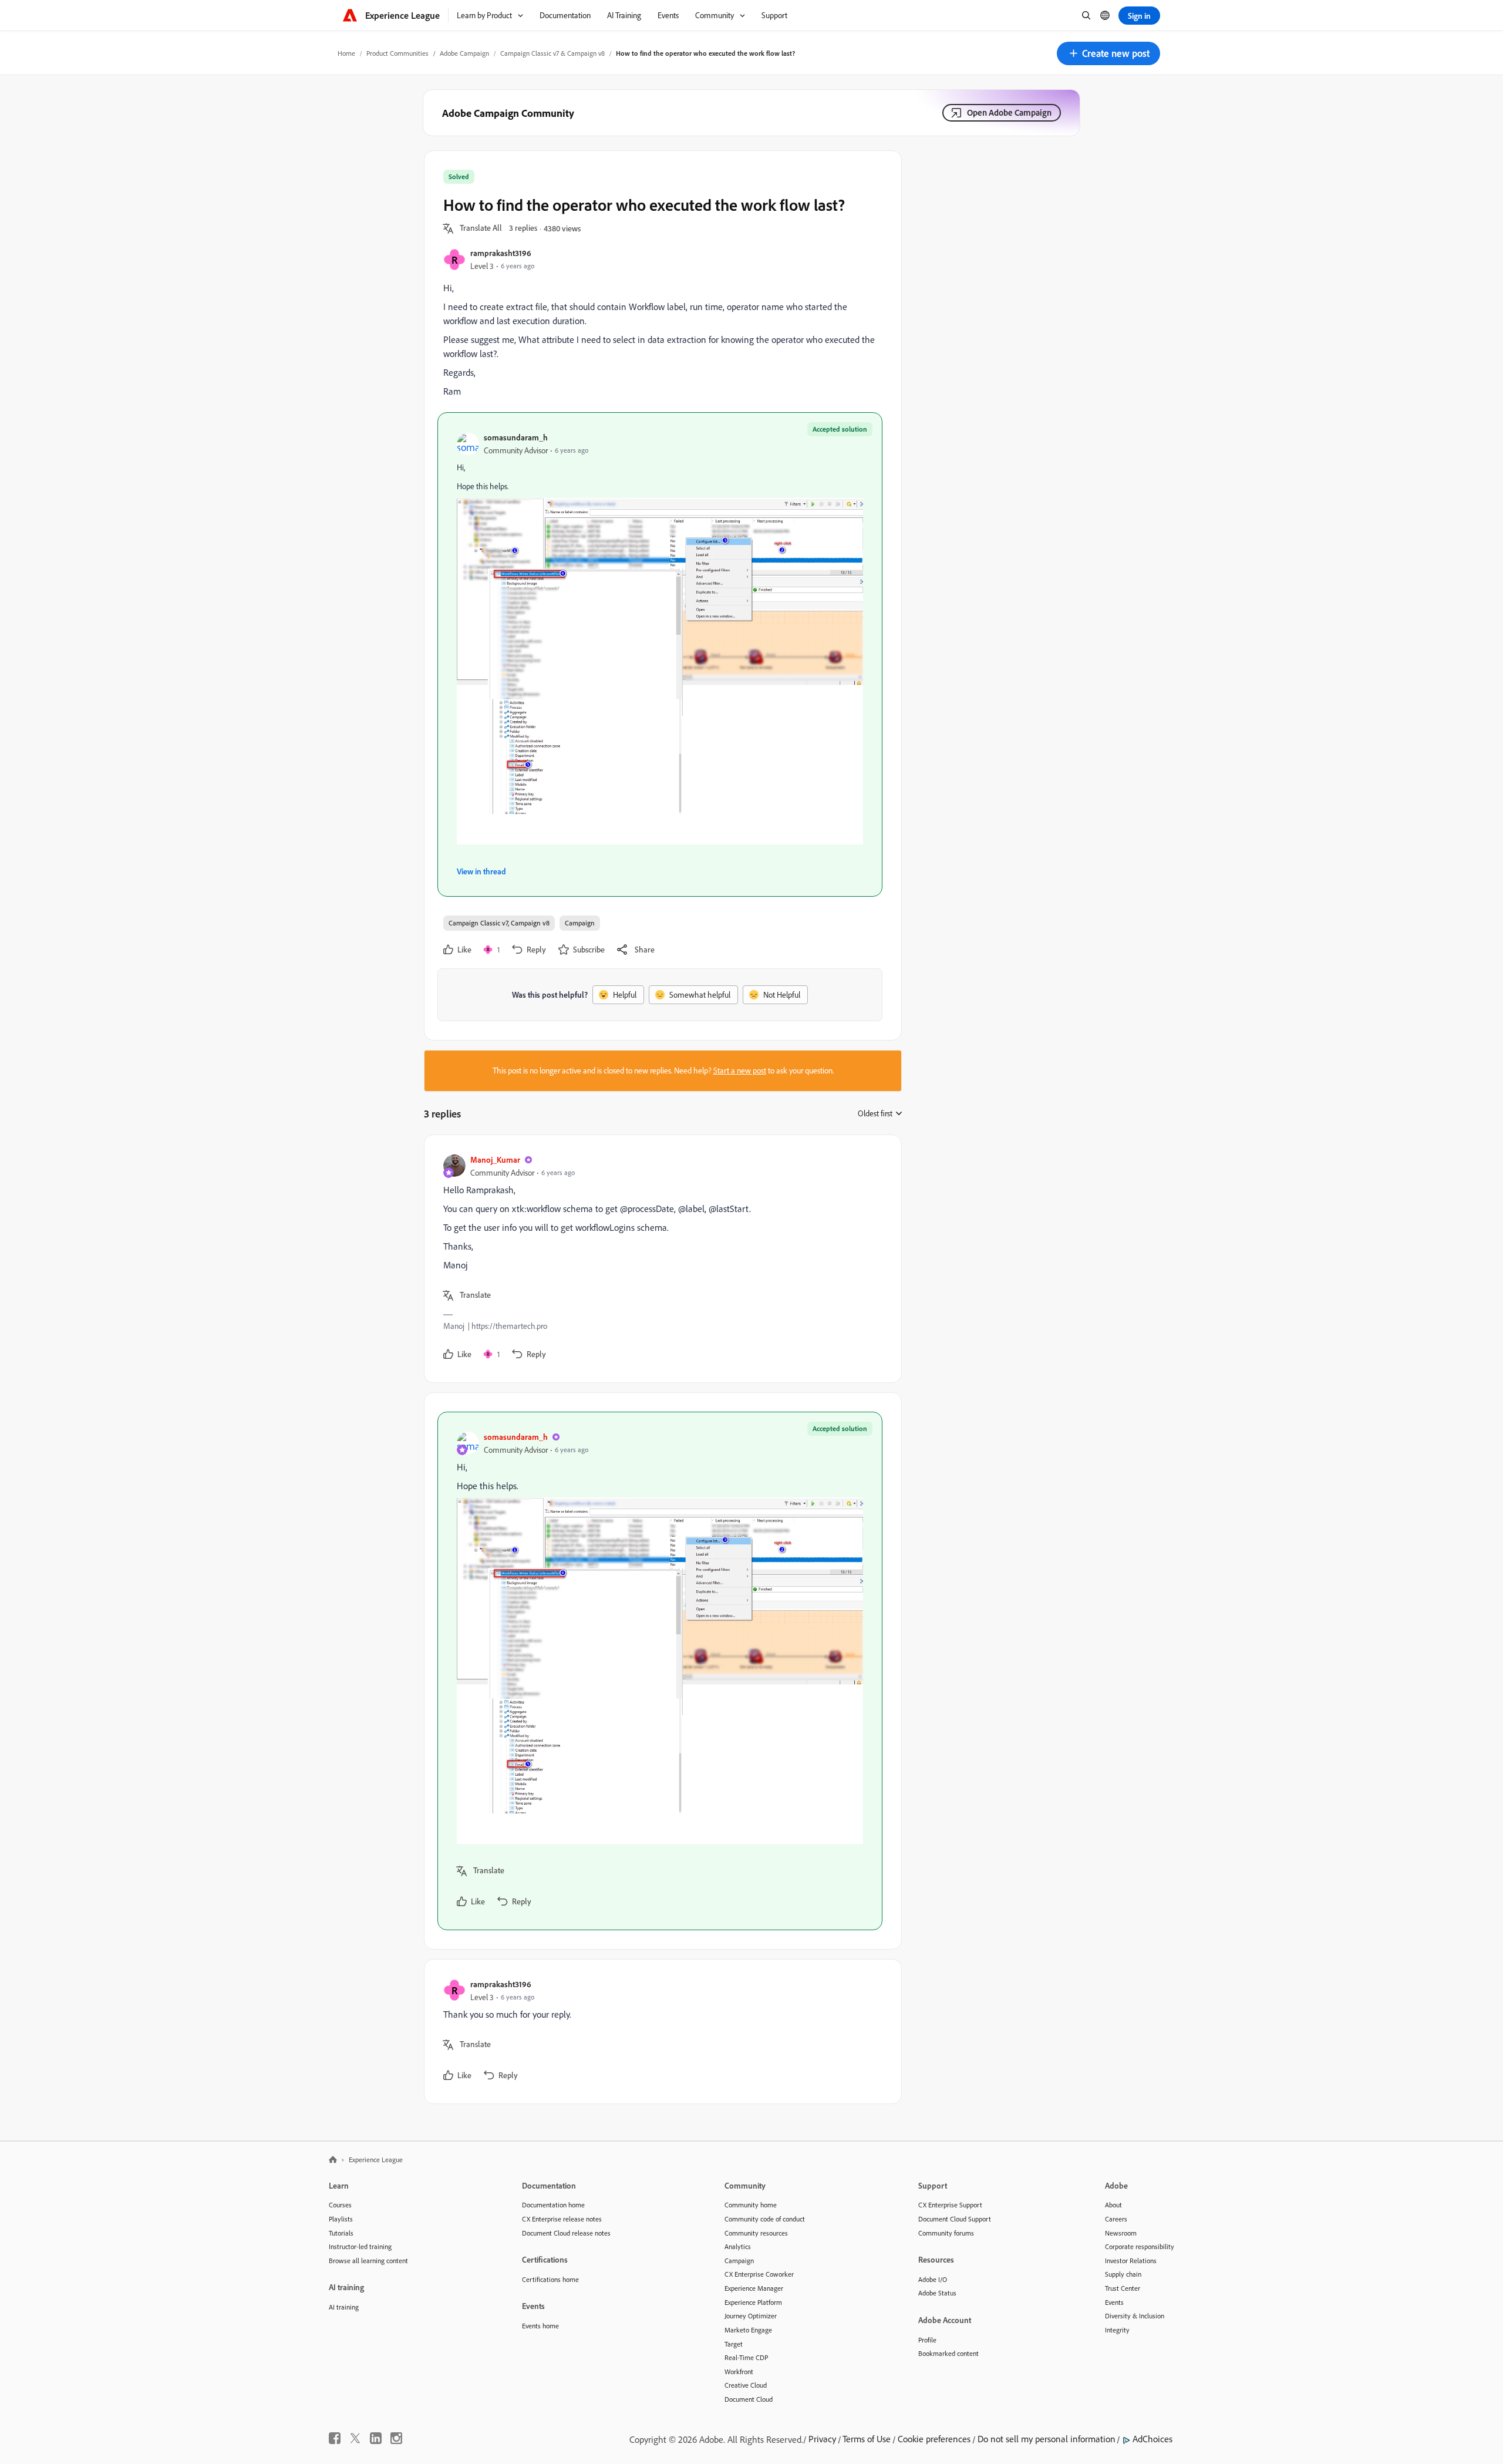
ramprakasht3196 (501, 253)
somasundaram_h (516, 437)
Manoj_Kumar (495, 1159)
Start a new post (740, 1071)
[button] (1108, 53)
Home (346, 53)
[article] (660, 1259)
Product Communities (397, 53)
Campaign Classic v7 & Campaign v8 (552, 53)
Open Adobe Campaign (1009, 112)
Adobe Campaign (464, 53)
